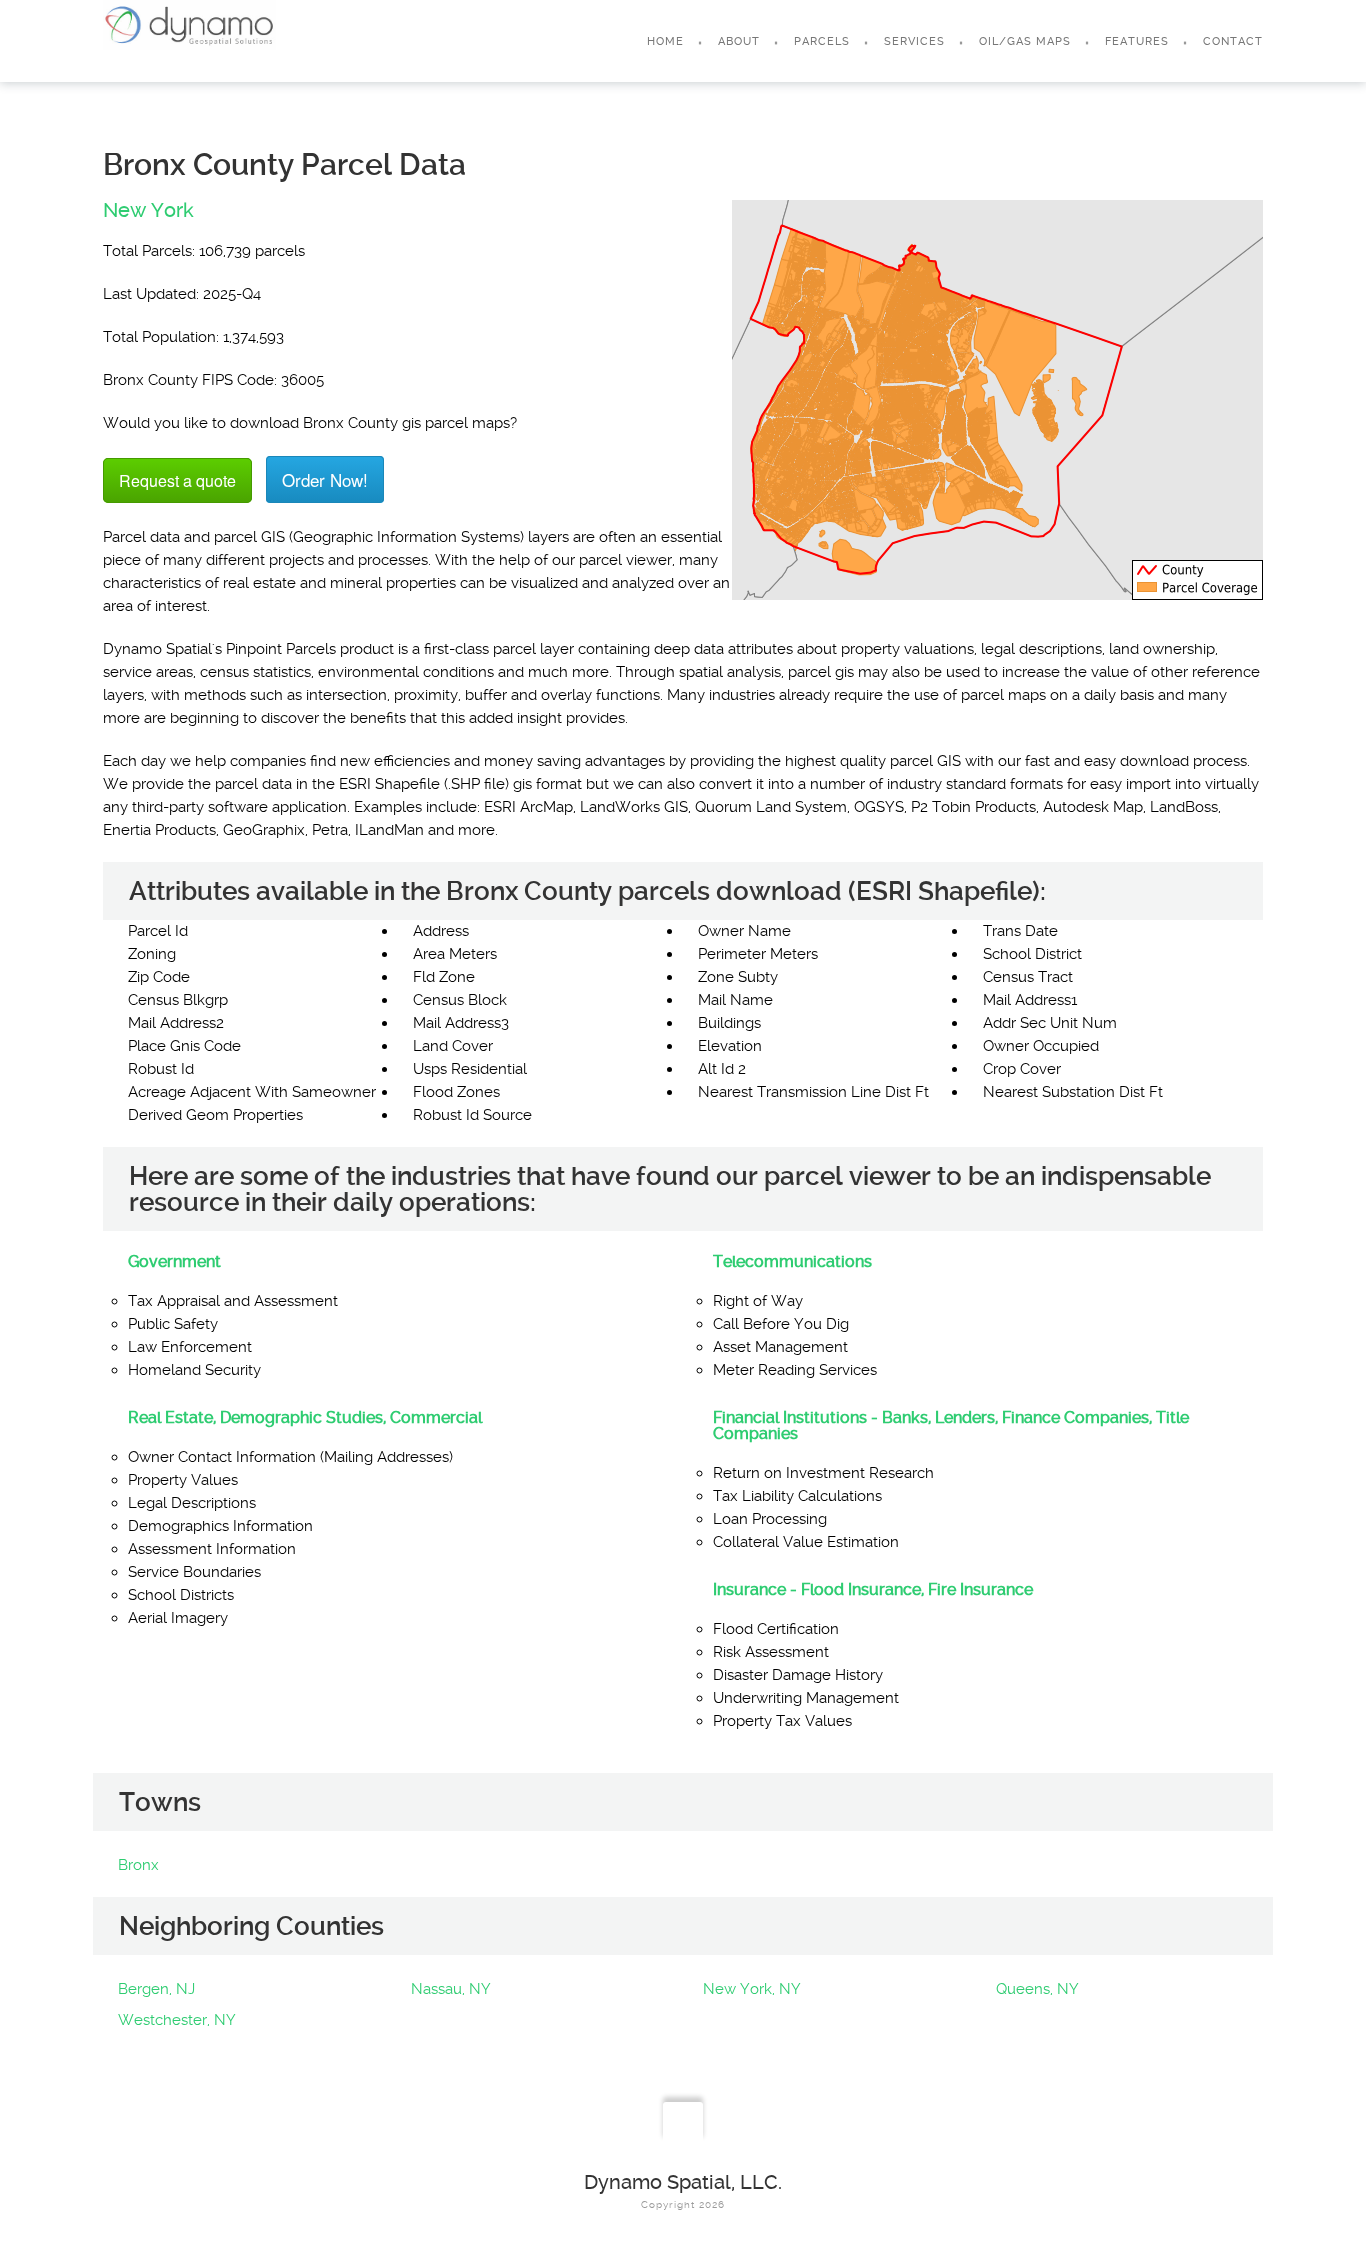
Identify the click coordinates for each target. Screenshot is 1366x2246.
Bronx (138, 1865)
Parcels (822, 41)
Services (914, 41)
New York (148, 210)
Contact (1233, 41)
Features (1137, 41)
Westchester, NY (177, 2020)
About (739, 41)
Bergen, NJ (156, 1989)
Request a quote (177, 480)
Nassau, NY (451, 1989)
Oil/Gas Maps (1025, 41)
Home (665, 41)
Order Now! (325, 479)
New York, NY (752, 1989)
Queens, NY (1037, 1989)
